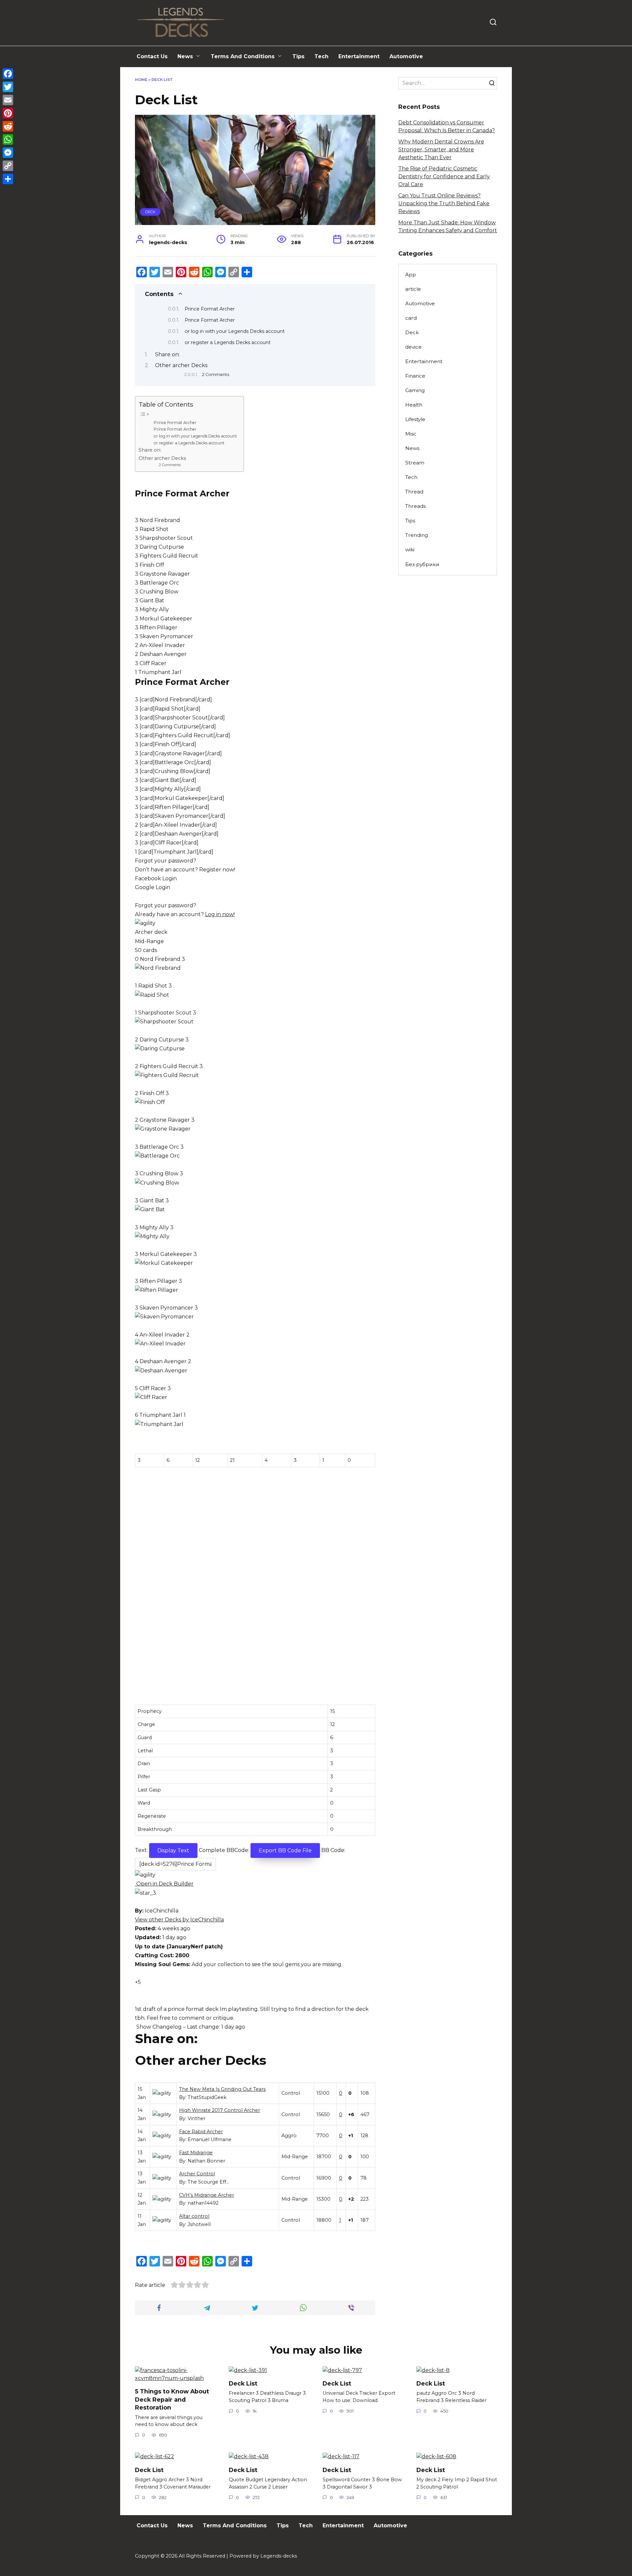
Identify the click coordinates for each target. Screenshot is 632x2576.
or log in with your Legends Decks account (235, 331)
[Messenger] (8, 153)
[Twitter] (8, 87)
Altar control (194, 2216)
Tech (321, 56)
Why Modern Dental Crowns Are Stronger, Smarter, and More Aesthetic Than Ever (441, 150)
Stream (415, 463)
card (411, 318)
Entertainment (359, 56)
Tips (298, 56)
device (413, 347)
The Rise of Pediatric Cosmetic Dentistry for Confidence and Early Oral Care (444, 176)
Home (141, 80)
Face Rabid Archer (201, 2132)
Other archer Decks (181, 365)
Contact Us (152, 56)
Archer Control (197, 2174)
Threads (415, 506)
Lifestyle (415, 419)
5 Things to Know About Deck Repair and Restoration (172, 2399)
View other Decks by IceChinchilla (179, 1920)
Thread (414, 492)
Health (414, 405)
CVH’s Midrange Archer (207, 2195)
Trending (417, 535)
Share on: (167, 354)
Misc (411, 434)
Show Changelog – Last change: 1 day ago (190, 2027)
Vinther (197, 2118)
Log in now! (220, 914)
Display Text (173, 1851)
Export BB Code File (285, 1851)
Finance (415, 376)
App (411, 275)
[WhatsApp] (8, 139)
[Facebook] (8, 74)
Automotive (406, 56)
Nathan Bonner (206, 2161)
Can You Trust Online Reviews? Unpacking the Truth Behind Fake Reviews (444, 203)
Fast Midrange (196, 2153)
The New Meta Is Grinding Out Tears (222, 2089)
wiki (410, 550)
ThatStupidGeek (207, 2097)
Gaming (415, 390)
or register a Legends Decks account (228, 342)
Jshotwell (199, 2224)
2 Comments (216, 375)
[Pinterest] (8, 113)
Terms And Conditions (243, 56)
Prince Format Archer (210, 309)
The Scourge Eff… (208, 2182)
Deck (150, 212)
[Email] (8, 100)
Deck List (243, 2383)
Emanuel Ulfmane (210, 2139)
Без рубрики (422, 564)
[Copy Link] (8, 166)
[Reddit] (8, 126)
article (413, 289)
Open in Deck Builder (164, 1884)
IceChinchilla (162, 1911)
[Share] (8, 179)
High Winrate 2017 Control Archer (220, 2110)
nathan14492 (203, 2203)
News (185, 56)
